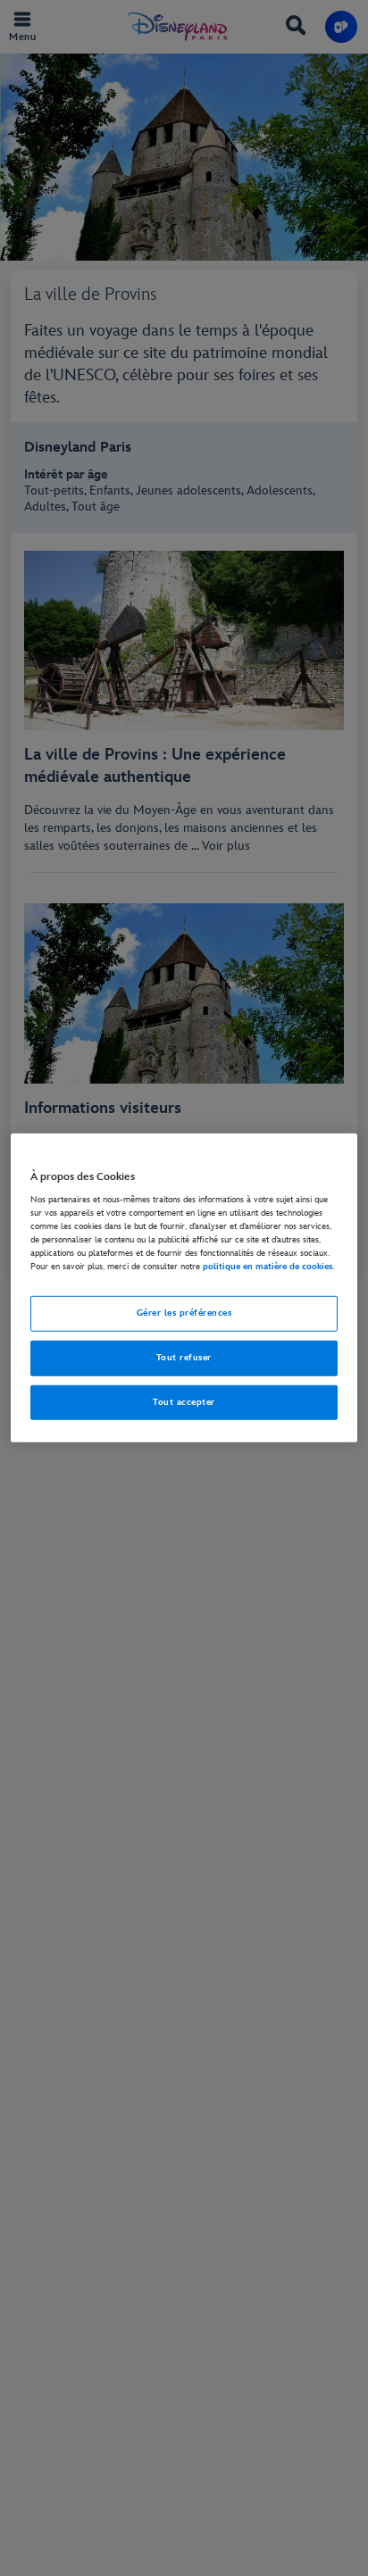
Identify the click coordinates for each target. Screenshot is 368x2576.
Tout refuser (184, 1357)
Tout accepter (184, 1401)
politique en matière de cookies (268, 1267)
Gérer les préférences (184, 1312)
